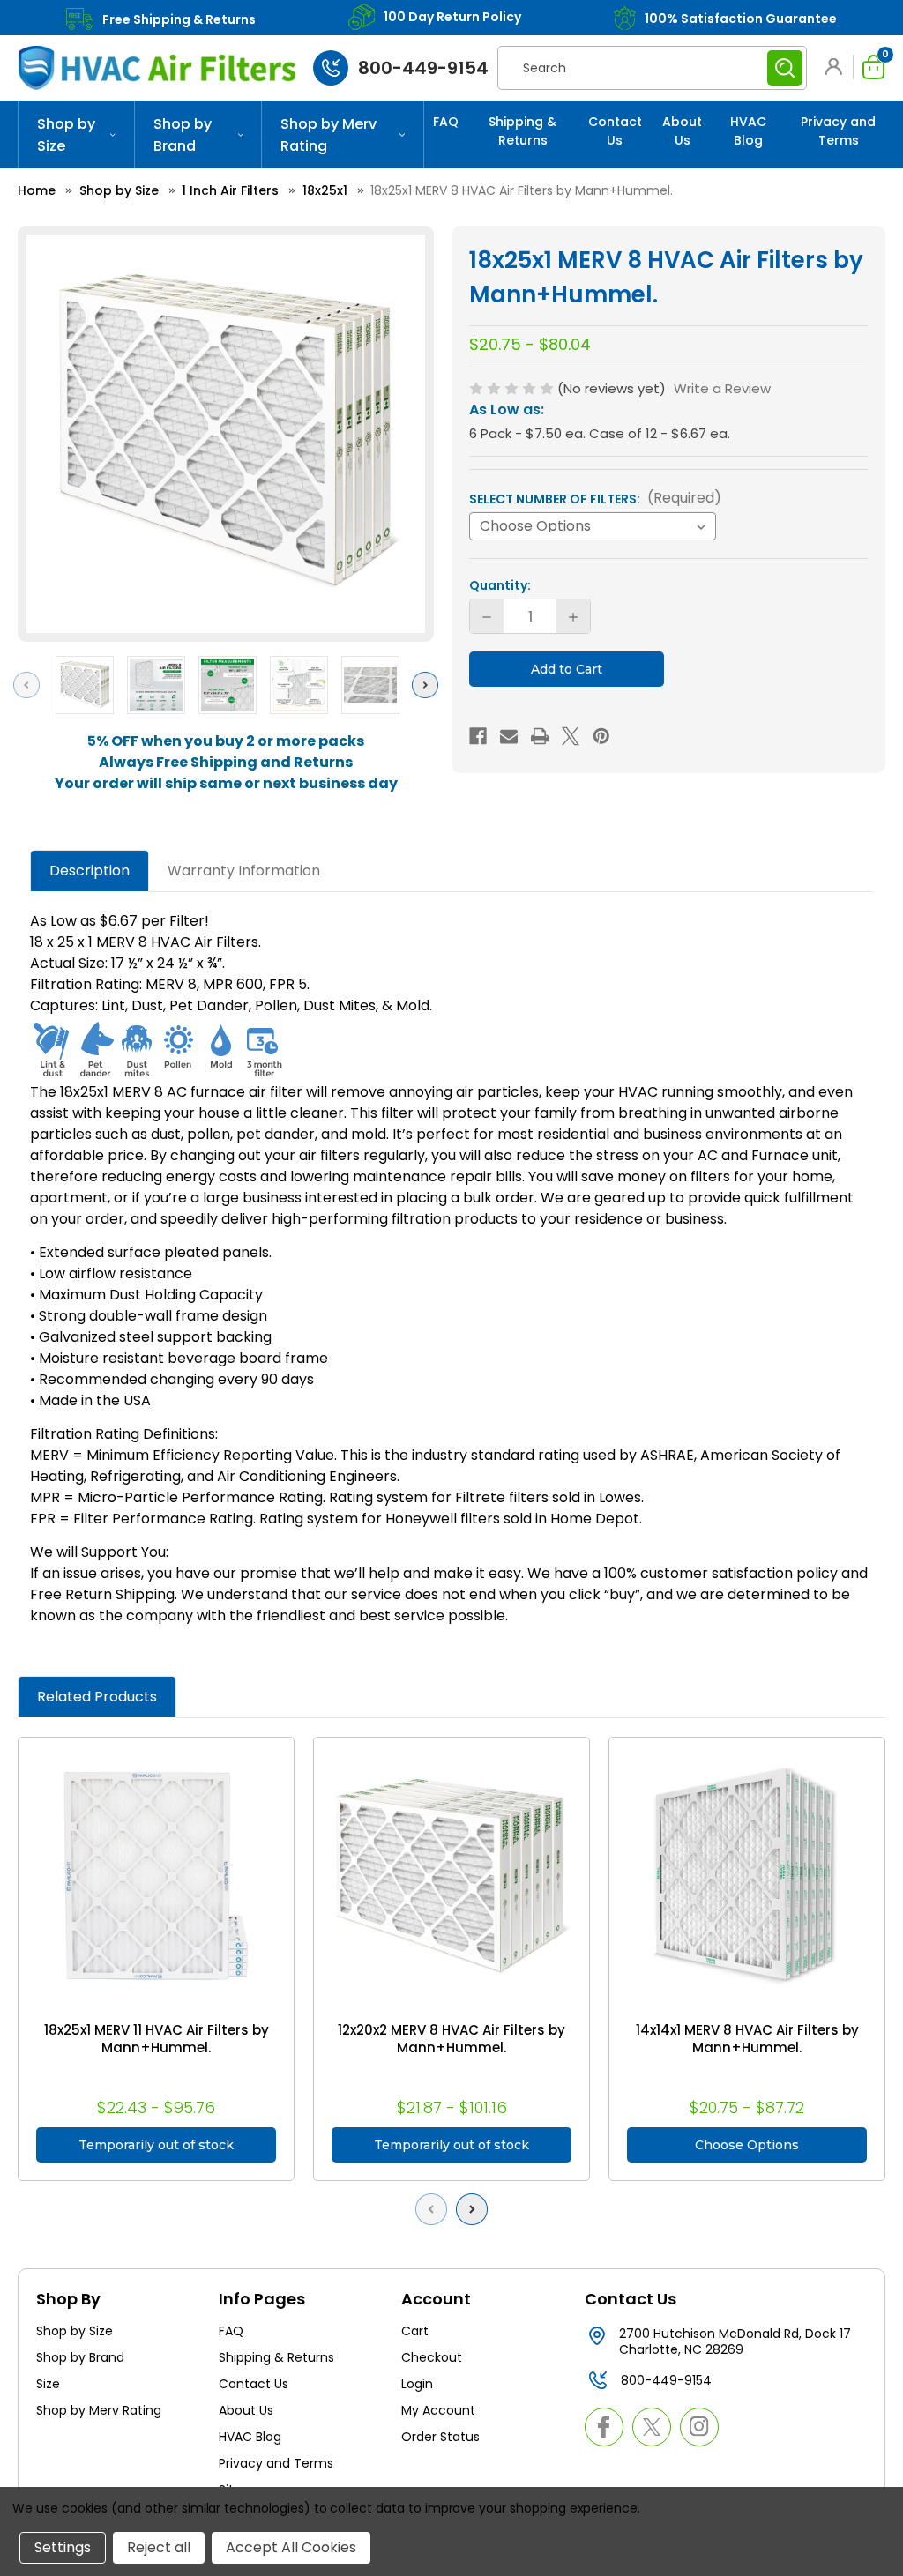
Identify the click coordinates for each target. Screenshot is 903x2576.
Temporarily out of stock (156, 2145)
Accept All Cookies (291, 2547)
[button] (837, 67)
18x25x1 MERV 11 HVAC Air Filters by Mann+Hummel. (157, 2039)
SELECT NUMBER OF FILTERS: (595, 498)
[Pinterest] (601, 736)
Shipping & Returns (522, 131)
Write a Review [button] (722, 388)
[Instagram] (699, 2427)
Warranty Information (244, 871)
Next (429, 685)
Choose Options (747, 2145)
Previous (31, 685)
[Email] (509, 736)
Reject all (159, 2547)
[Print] (540, 736)
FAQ (446, 122)
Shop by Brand (183, 135)
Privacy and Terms (838, 131)
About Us (682, 131)
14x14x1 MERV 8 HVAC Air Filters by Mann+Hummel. (747, 2039)
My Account (438, 2410)
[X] (571, 736)
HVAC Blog (748, 131)
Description (90, 871)
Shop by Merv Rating (328, 135)
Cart (415, 2331)
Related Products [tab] (97, 1697)
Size (48, 2384)
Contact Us (615, 131)
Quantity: (500, 585)
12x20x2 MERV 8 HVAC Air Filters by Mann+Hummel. (451, 2039)
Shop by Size (66, 135)
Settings (63, 2547)
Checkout (432, 2357)
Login (417, 2384)
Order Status (440, 2437)
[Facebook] (478, 736)
